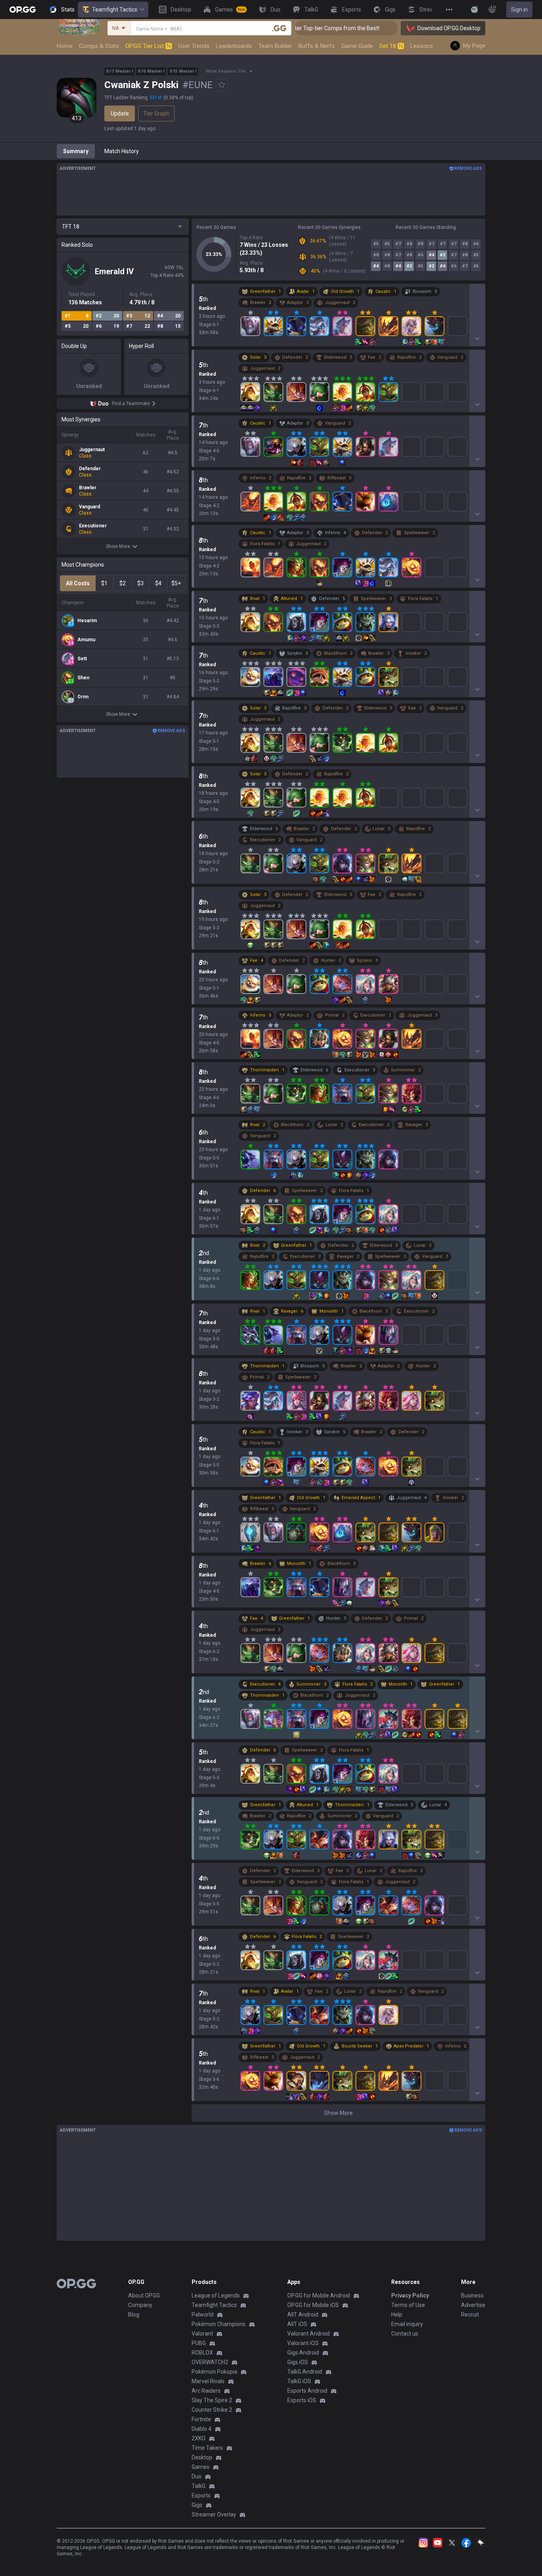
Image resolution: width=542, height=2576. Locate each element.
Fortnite (201, 2419)
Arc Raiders (206, 2391)
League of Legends (216, 2295)
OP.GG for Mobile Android (319, 2295)
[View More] (449, 10)
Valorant (202, 2334)
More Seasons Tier (226, 71)
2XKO (199, 2438)
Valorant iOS (303, 2343)
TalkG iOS (299, 2381)
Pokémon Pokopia (214, 2372)
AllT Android (303, 2315)
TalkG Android (305, 2372)
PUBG (199, 2343)
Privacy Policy (410, 2295)
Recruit (470, 2315)
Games (201, 2467)
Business (472, 2295)
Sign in (519, 10)
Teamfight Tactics (115, 10)
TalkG (199, 2486)
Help (397, 2315)
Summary (76, 151)
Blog (134, 2315)
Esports (201, 2495)
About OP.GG (144, 2295)
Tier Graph (156, 113)
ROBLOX (202, 2353)
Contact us (405, 2334)
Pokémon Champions (219, 2324)
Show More (118, 546)
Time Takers (207, 2448)
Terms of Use (408, 2305)
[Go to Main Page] (23, 10)
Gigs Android (303, 2353)
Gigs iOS (298, 2362)
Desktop (202, 2457)
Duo (197, 2476)
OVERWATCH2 (210, 2362)
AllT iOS (297, 2324)
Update (120, 113)
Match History (122, 151)
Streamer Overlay (214, 2514)
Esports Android (307, 2391)
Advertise (473, 2305)
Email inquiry (407, 2324)
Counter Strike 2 (212, 2410)
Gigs (197, 2505)
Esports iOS (302, 2400)
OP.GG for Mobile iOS (313, 2305)
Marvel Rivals (208, 2381)
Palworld (203, 2315)
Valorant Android (308, 2334)
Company (140, 2305)
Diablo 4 (202, 2429)
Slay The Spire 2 (212, 2400)
